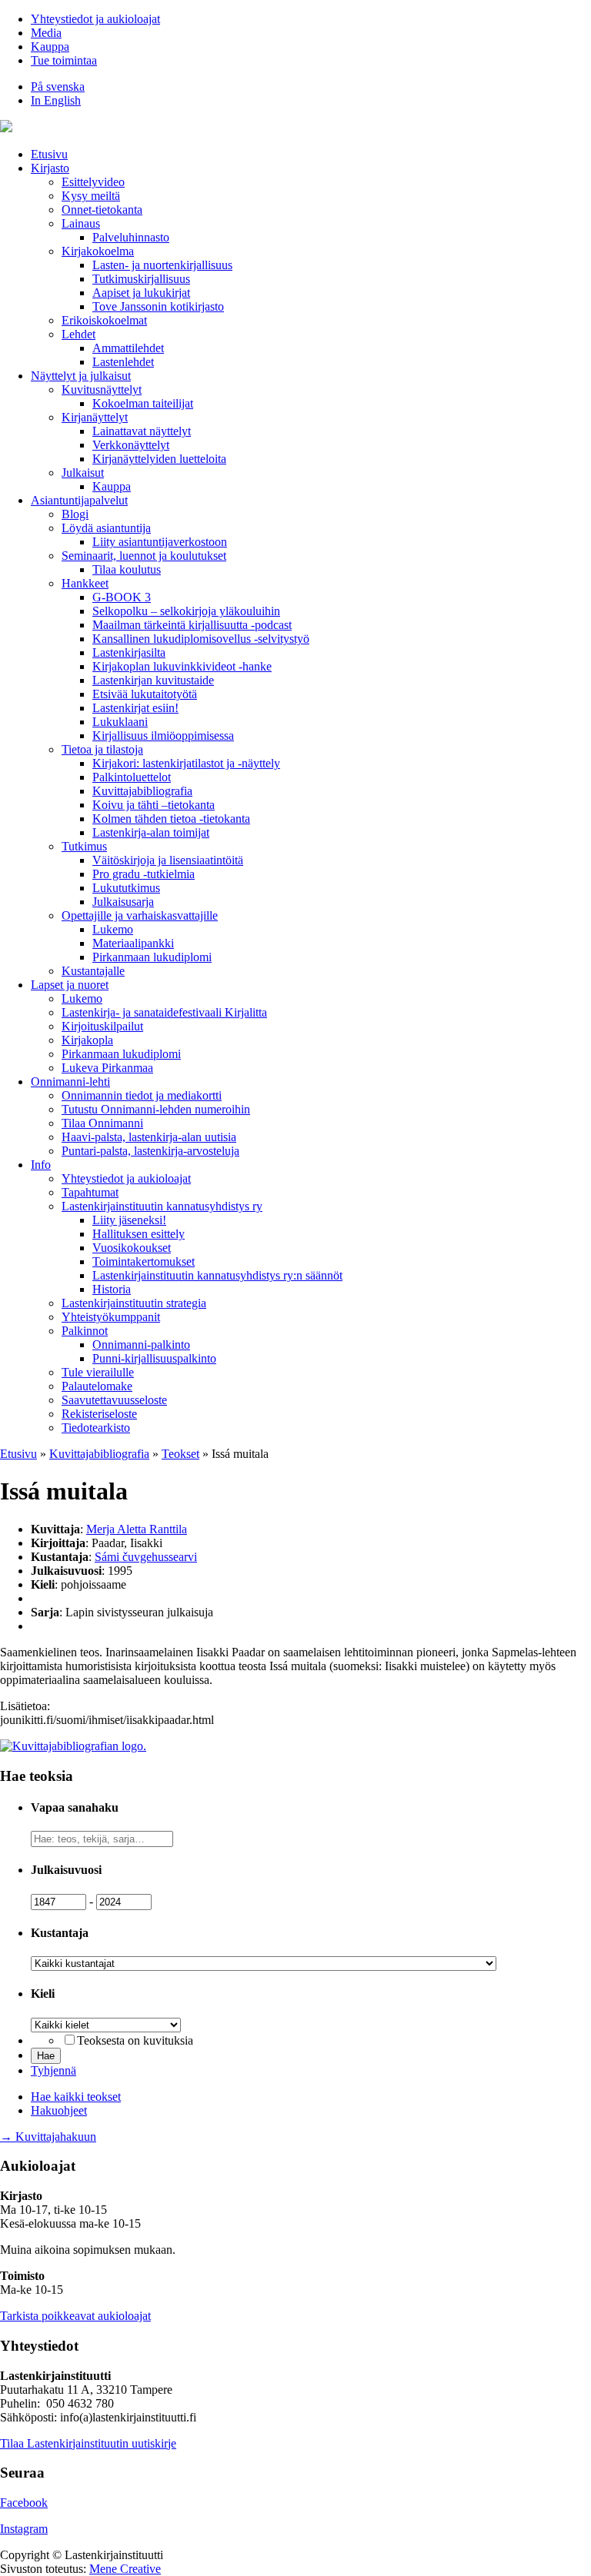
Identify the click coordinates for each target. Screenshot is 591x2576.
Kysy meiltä (91, 196)
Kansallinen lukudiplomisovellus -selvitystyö (201, 639)
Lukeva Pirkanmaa (107, 1068)
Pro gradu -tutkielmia (144, 874)
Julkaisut (83, 473)
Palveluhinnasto (131, 237)
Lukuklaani (120, 722)
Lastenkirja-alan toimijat (151, 832)
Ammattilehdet (128, 348)
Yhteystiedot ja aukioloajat (95, 19)
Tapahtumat (90, 1192)
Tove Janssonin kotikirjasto (158, 306)
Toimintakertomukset (144, 1261)
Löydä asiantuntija (106, 528)
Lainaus (81, 223)
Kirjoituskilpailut (102, 1026)
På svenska (58, 87)
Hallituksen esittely (139, 1234)
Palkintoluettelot (132, 777)
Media (46, 33)
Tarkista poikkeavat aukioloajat (75, 2316)
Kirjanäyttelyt (95, 417)
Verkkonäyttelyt (131, 445)
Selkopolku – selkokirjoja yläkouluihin (186, 611)
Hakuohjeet (59, 2110)
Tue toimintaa (64, 60)
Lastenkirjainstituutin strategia (134, 1303)
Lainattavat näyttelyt (142, 431)
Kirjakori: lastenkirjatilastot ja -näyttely (186, 763)
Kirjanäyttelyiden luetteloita (159, 459)
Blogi (75, 514)
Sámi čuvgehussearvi (146, 1557)
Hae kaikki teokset (76, 2097)
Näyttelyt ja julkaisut (81, 376)
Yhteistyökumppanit (111, 1317)
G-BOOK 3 (122, 597)
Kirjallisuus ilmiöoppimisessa (163, 736)
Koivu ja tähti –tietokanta (154, 805)
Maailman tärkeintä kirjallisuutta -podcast (192, 625)
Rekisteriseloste (99, 1414)
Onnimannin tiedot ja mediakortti (142, 1095)
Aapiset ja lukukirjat (141, 293)
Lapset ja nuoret (70, 985)
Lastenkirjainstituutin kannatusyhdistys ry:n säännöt (217, 1275)
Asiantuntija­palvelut (79, 500)
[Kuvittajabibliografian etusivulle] (73, 1746)
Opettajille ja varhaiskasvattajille (140, 915)
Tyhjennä (53, 2070)
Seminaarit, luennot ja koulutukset (144, 556)
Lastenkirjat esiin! (135, 708)
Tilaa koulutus (127, 569)
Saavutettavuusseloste (114, 1400)
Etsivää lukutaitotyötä (145, 694)
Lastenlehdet (123, 362)
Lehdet (78, 334)
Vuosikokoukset (132, 1248)
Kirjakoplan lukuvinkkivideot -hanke (182, 666)
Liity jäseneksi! (129, 1220)
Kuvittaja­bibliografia (142, 791)
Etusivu (49, 154)
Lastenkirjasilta (129, 652)
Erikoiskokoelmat (104, 320)
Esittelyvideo (93, 182)
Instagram (24, 2529)
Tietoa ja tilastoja (102, 749)
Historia (112, 1289)
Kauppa (50, 47)
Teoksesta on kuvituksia (135, 2040)
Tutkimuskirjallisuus (141, 279)
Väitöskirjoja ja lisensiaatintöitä (168, 860)
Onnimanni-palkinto (141, 1345)
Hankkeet (85, 583)
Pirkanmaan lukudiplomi (152, 957)
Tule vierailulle (98, 1372)
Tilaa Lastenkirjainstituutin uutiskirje (88, 2443)
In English (56, 100)
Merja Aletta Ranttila (137, 1529)
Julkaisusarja (123, 902)
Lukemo (113, 929)
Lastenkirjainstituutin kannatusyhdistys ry (162, 1206)
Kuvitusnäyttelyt (102, 389)
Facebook (24, 2503)
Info (41, 1165)
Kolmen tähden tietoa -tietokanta (171, 819)
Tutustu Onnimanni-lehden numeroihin (156, 1109)
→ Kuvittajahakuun (48, 2137)
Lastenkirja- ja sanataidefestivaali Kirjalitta (164, 1012)
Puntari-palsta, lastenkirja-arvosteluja (150, 1151)
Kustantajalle (93, 971)
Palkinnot (85, 1331)
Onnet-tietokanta (102, 210)
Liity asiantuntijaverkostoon (160, 542)
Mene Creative (125, 2569)
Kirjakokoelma (98, 251)
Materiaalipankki (133, 943)
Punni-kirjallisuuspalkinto (154, 1358)
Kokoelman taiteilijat (143, 403)
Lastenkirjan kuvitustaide (153, 680)
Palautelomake (97, 1386)
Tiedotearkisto (96, 1428)
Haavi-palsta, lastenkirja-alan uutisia (149, 1137)
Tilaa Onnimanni (102, 1123)
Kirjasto (50, 168)
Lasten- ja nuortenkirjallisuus (162, 265)
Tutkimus (84, 846)
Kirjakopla (87, 1040)
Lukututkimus (126, 888)
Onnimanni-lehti (70, 1082)
